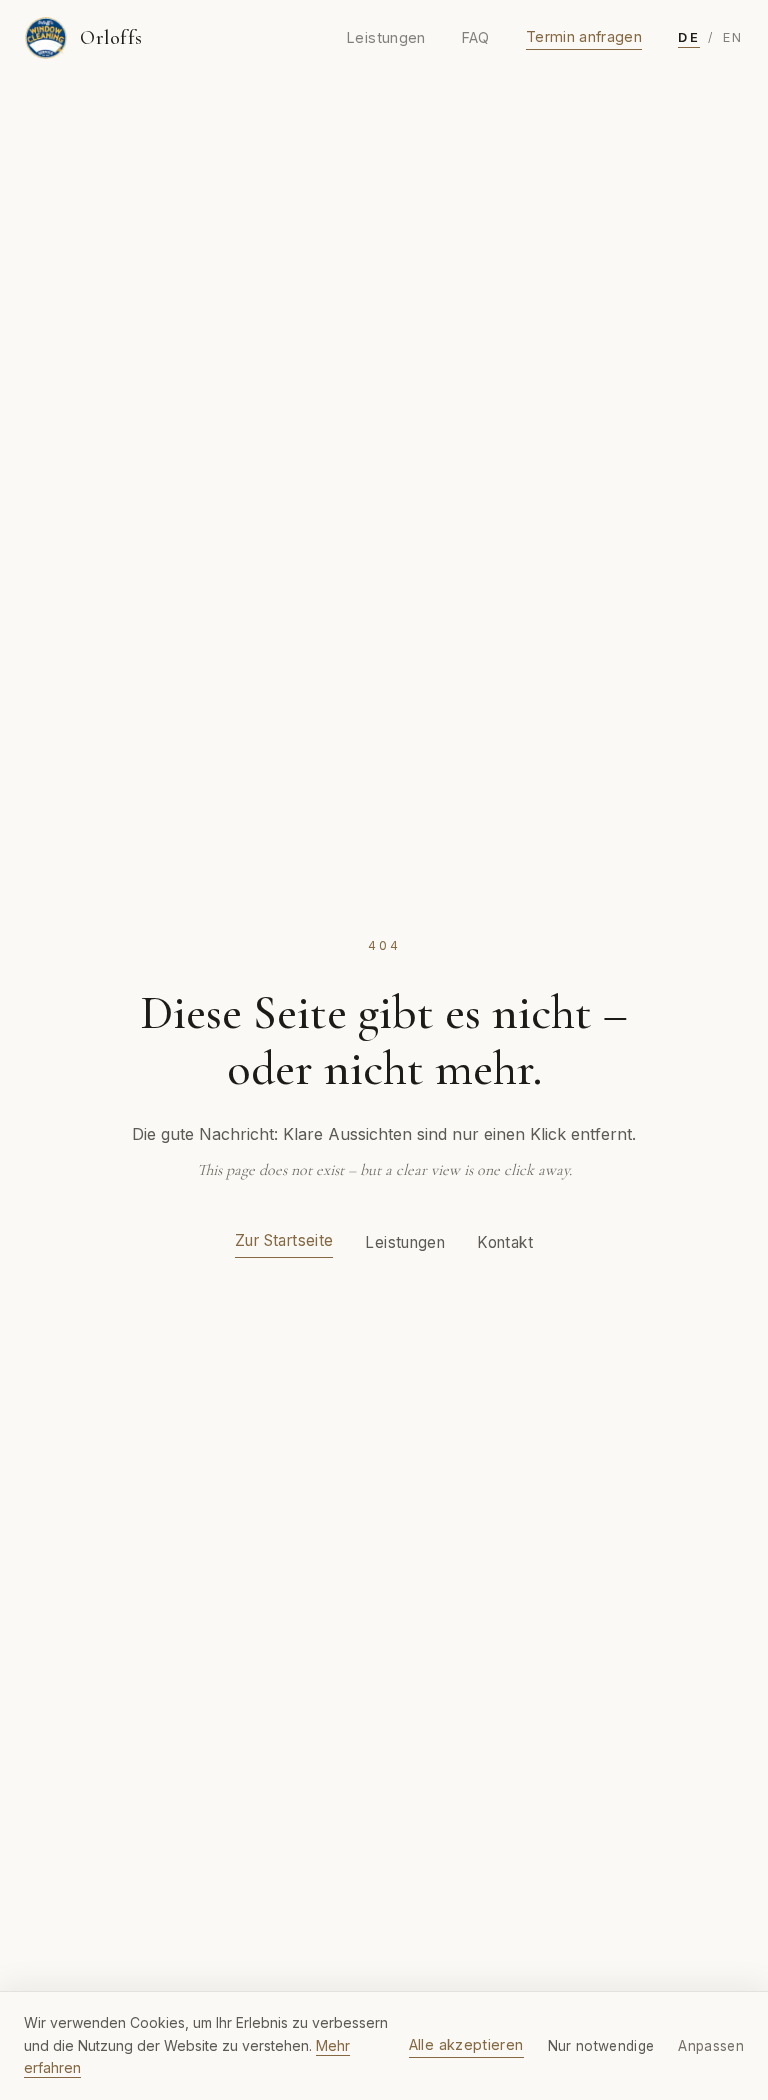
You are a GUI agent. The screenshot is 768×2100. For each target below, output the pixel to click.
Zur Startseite (284, 1240)
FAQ (476, 37)
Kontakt (505, 1242)
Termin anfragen (584, 36)
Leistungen (386, 37)
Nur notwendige (601, 2046)
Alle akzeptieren (466, 2044)
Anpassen (711, 2046)
